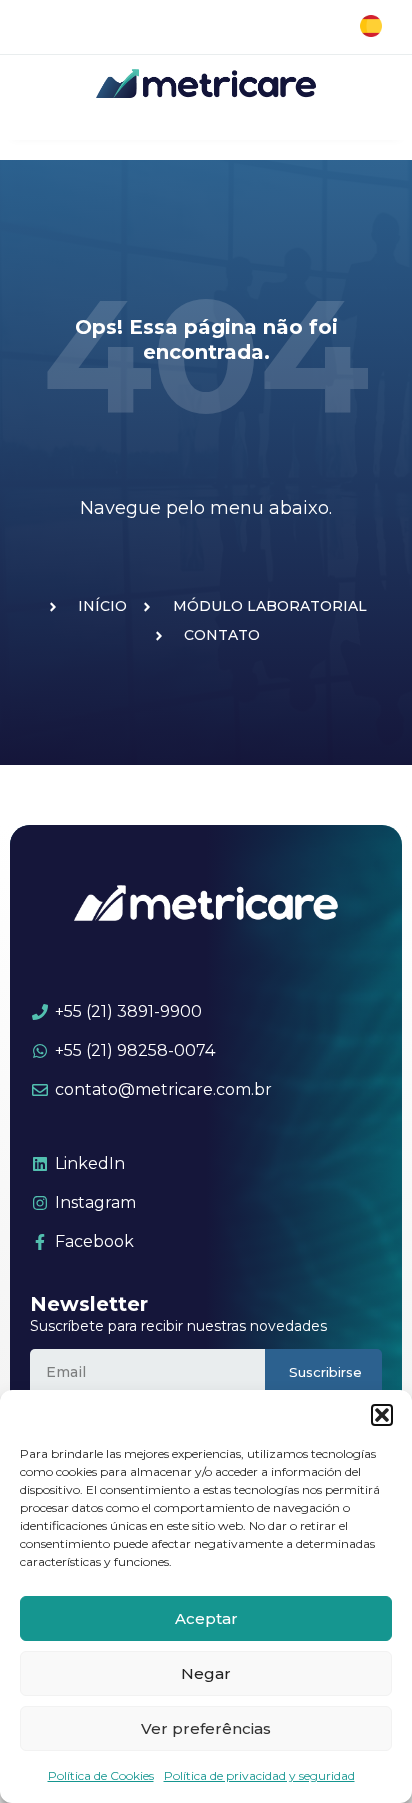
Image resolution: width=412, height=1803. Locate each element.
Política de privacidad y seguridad (259, 1775)
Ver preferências (206, 1728)
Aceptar (206, 1618)
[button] (382, 1415)
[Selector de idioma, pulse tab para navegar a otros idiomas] (371, 26)
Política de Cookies (101, 1775)
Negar (206, 1673)
